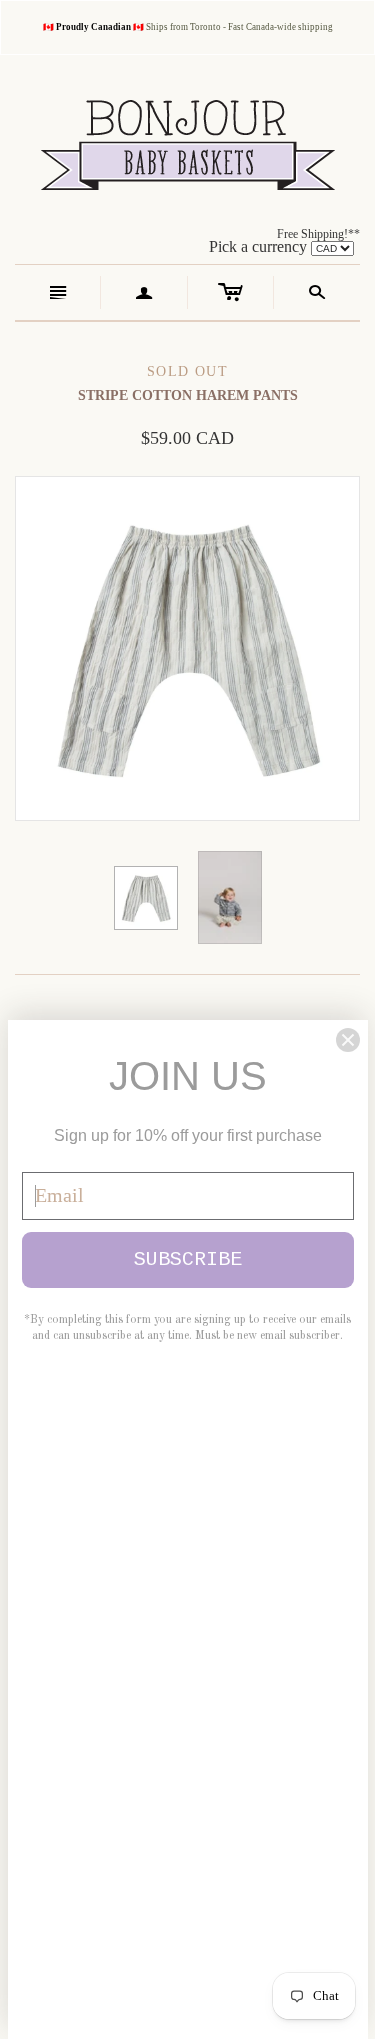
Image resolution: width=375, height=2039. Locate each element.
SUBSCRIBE (188, 1259)
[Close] (348, 1040)
